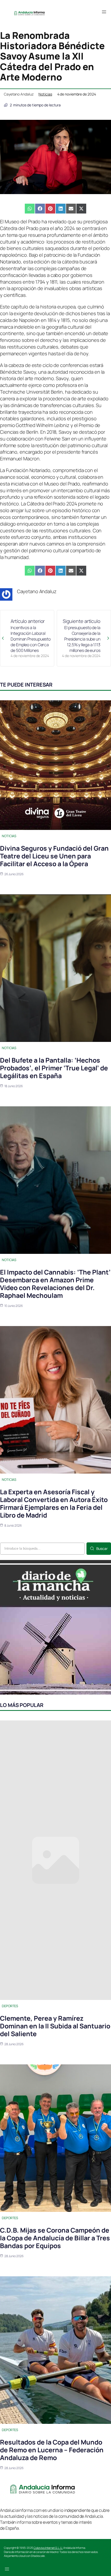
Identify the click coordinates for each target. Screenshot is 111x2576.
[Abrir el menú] (104, 12)
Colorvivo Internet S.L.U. (48, 2548)
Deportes (10, 2006)
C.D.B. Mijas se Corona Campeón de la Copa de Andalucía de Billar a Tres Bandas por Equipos (55, 2238)
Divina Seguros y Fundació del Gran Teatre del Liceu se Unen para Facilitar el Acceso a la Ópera (54, 856)
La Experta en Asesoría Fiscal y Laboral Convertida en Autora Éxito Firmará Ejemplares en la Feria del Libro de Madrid (54, 1503)
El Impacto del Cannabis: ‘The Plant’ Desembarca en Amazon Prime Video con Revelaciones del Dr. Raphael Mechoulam (55, 1284)
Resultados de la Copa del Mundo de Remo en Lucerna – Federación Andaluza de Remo (52, 2450)
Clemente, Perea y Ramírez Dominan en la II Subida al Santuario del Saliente (55, 2026)
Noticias (45, 94)
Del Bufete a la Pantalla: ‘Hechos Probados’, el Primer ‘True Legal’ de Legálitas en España (54, 1068)
